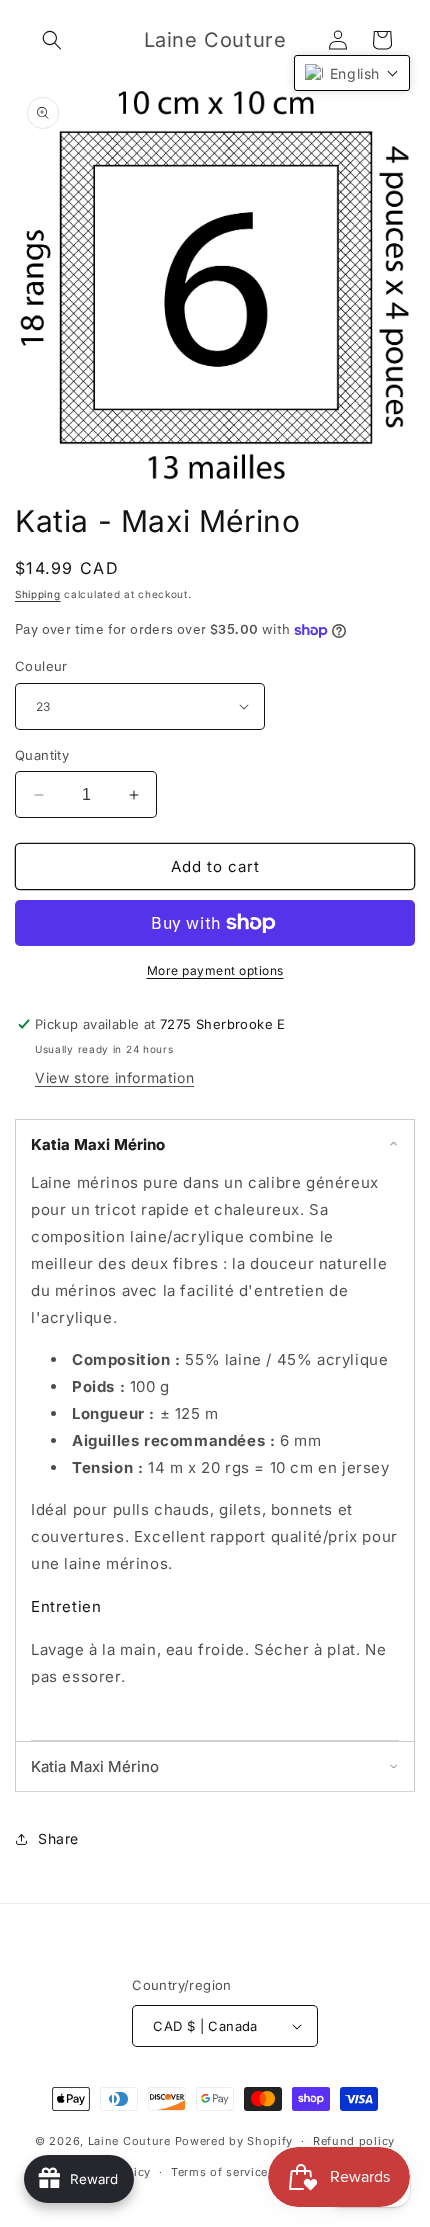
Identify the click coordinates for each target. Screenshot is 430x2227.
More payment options (215, 970)
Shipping (38, 594)
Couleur (41, 666)
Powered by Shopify (234, 2141)
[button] (52, 40)
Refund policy (354, 2141)
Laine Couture (129, 2141)
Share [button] (58, 1838)
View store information (114, 1077)
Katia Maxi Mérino (98, 1144)
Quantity (42, 755)
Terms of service (219, 2172)
